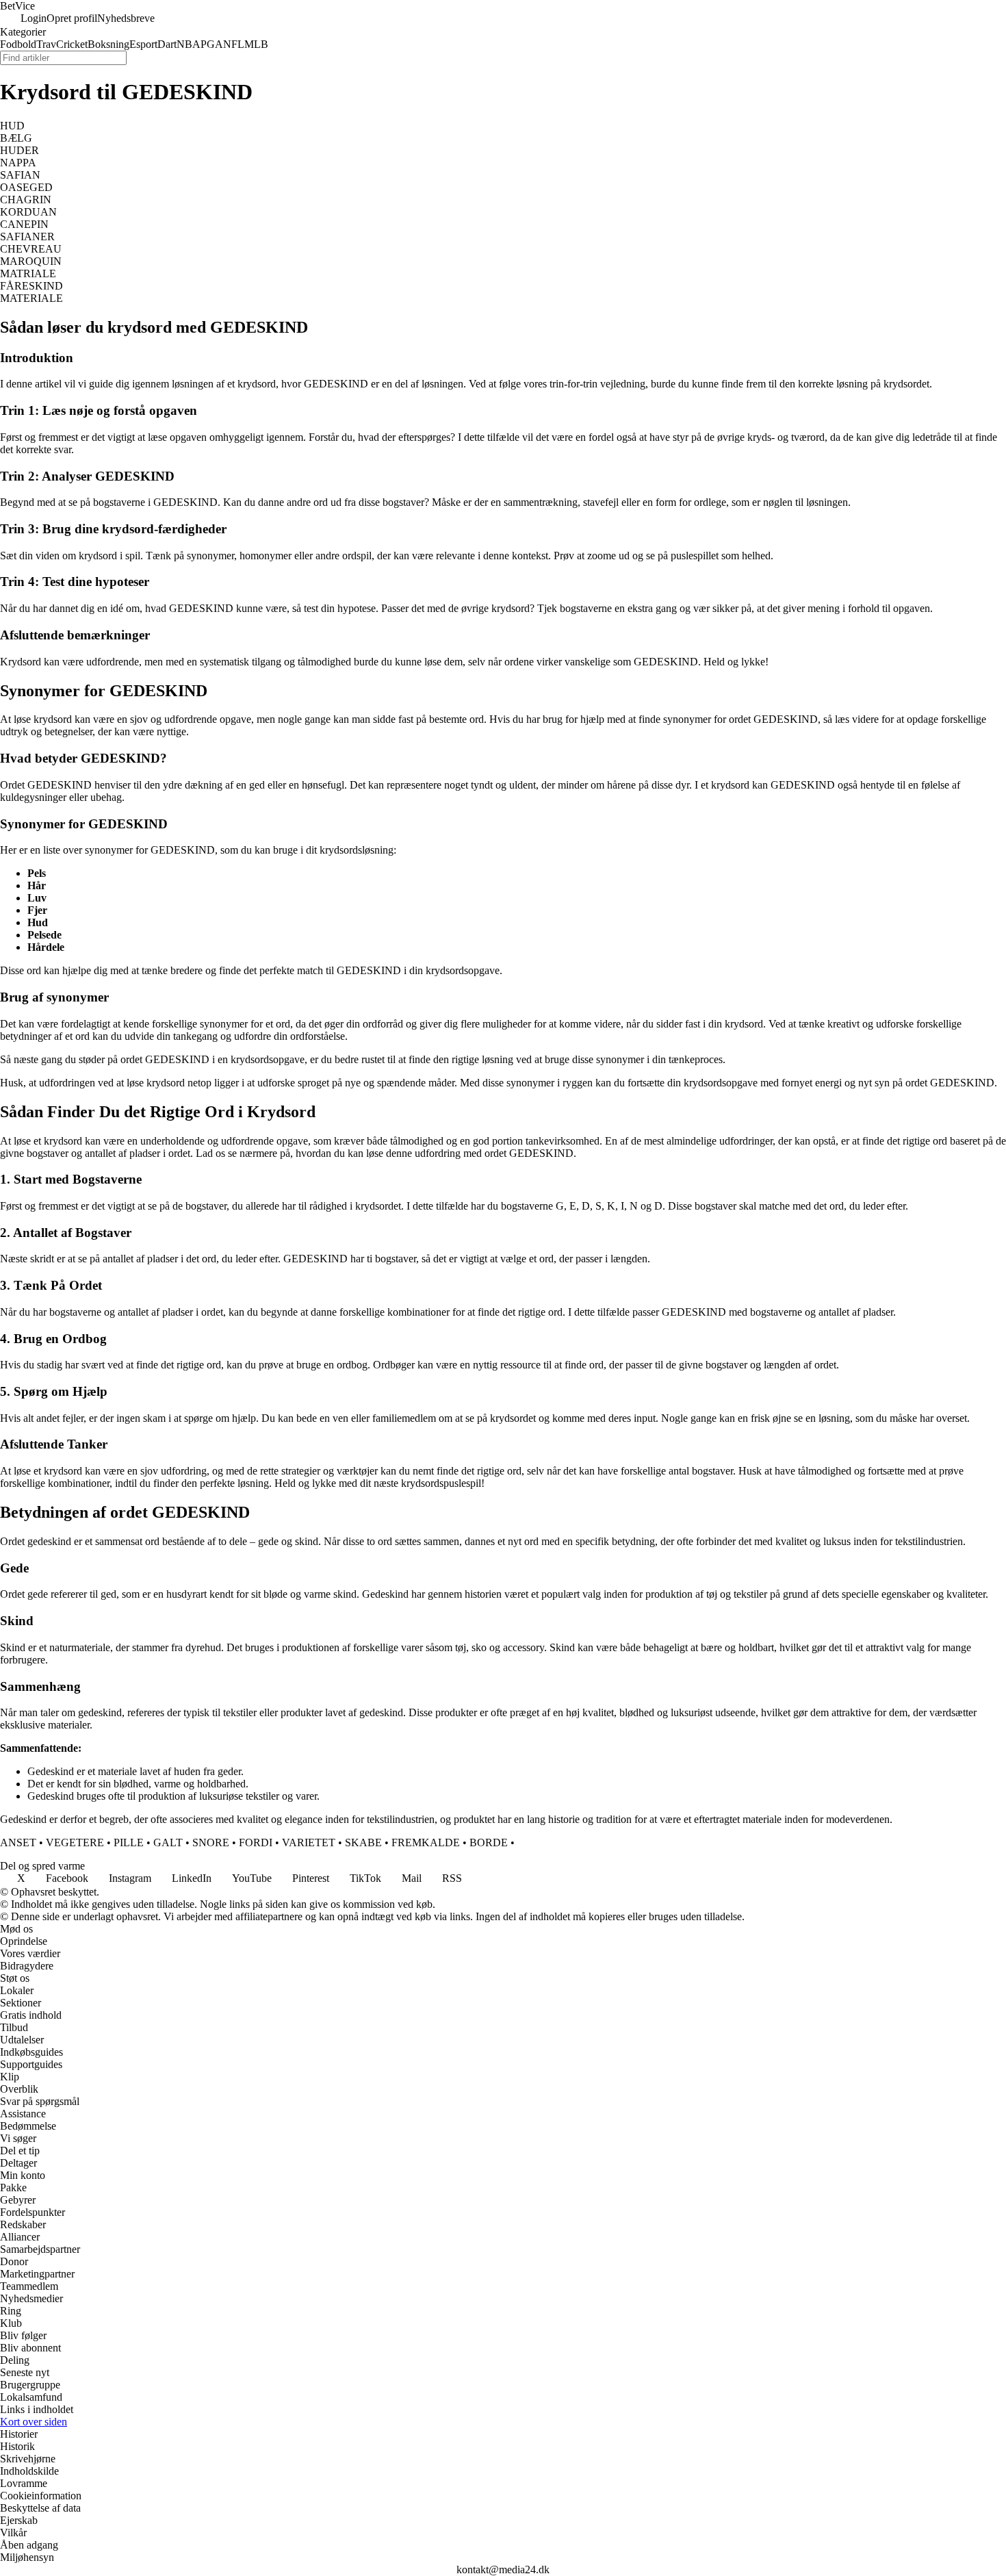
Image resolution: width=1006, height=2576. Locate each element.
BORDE (489, 1842)
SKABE (363, 1842)
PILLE (129, 1842)
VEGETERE (75, 1842)
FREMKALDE (426, 1842)
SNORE (211, 1842)
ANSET (18, 1842)
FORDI (256, 1842)
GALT (168, 1842)
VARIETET (309, 1842)
